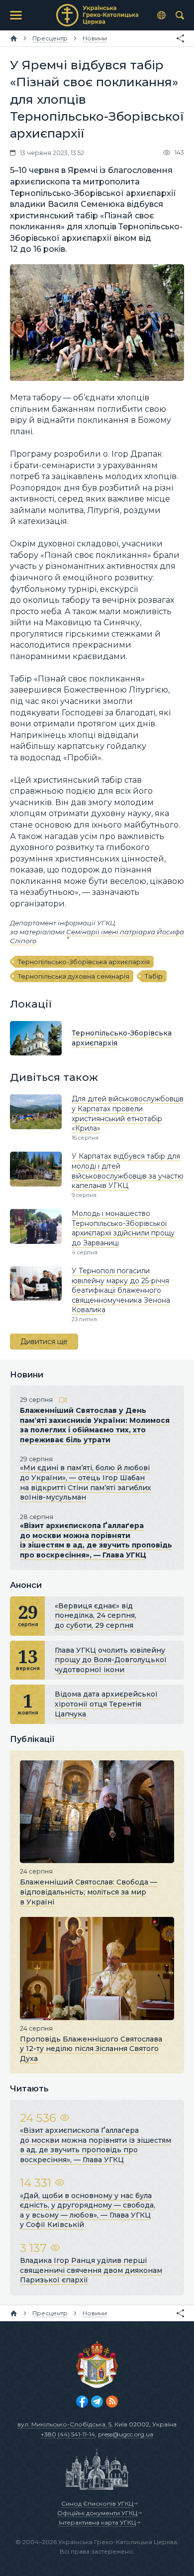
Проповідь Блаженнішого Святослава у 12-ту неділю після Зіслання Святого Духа (91, 2049)
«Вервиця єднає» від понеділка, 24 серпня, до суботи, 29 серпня (96, 1616)
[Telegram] (97, 2402)
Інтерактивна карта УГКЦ (97, 2522)
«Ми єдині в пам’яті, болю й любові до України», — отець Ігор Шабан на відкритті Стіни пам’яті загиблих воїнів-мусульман (86, 1482)
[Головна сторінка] (14, 38)
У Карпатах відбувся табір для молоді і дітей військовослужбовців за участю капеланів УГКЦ (128, 1171)
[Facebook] (82, 2402)
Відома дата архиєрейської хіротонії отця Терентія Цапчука (106, 1704)
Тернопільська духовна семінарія (74, 976)
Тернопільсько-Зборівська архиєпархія (84, 962)
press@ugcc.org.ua (126, 2434)
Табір (154, 976)
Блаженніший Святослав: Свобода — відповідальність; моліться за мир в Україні (89, 1892)
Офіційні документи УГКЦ (97, 2513)
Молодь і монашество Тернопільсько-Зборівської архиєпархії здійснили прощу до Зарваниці (123, 1228)
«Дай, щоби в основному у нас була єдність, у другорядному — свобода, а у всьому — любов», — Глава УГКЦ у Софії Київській (88, 2210)
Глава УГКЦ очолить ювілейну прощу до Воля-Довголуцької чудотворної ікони (111, 1660)
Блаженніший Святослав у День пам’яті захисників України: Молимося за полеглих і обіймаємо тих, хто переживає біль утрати (95, 1425)
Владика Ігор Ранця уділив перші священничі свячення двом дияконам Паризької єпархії (91, 2270)
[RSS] (112, 2402)
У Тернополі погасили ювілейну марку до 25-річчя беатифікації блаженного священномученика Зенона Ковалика (121, 1290)
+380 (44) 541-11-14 (68, 2434)
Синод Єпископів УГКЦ (97, 2503)
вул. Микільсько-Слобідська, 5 (64, 2424)
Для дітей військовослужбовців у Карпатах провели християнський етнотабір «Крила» (128, 1114)
